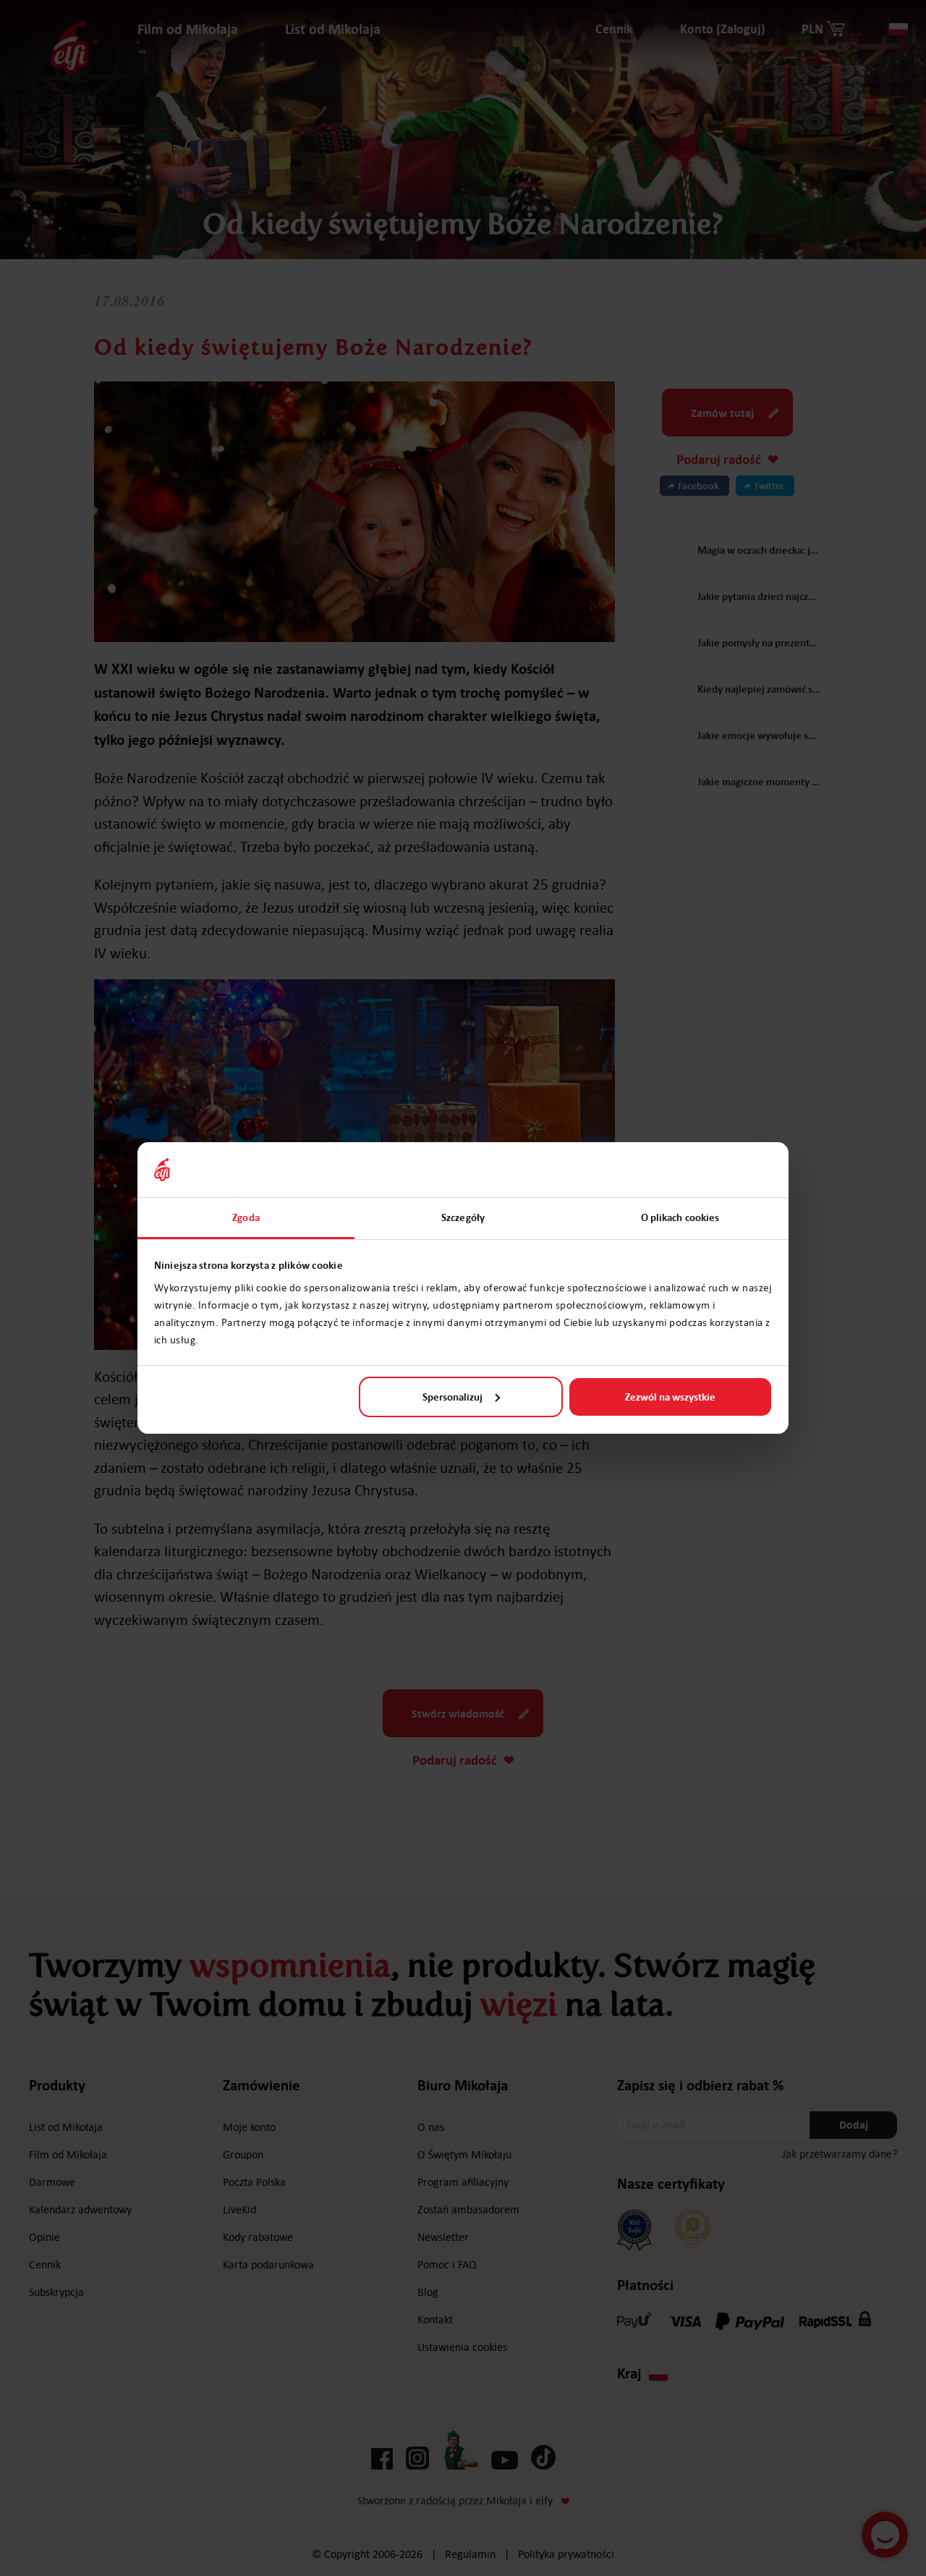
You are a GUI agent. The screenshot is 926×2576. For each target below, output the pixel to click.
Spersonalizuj (453, 1397)
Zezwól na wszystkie (670, 1397)
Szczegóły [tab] (463, 1217)
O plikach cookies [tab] (680, 1217)
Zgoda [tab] (246, 1217)
